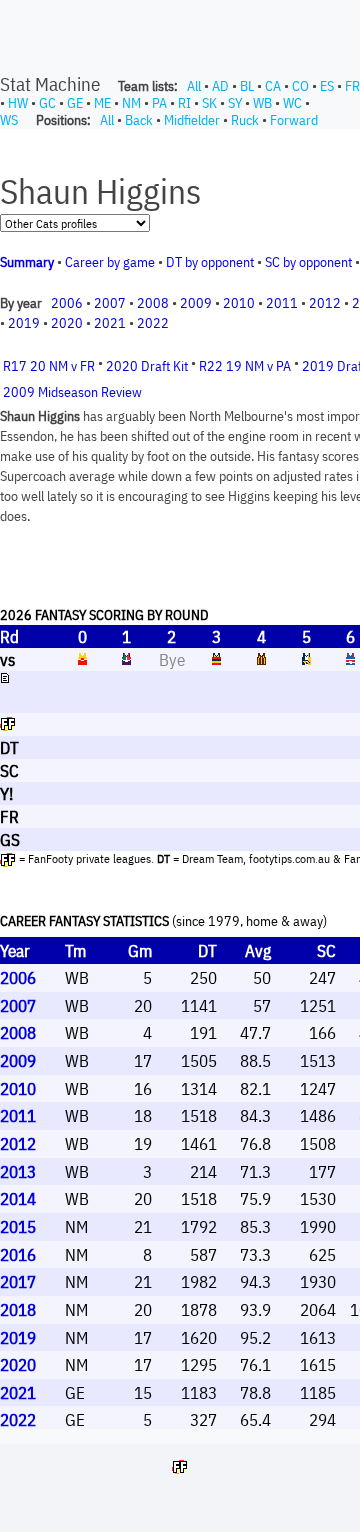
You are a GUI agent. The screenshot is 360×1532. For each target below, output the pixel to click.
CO (300, 86)
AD (220, 86)
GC (47, 103)
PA (159, 103)
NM (131, 103)
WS (9, 120)
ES (327, 86)
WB (262, 103)
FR (352, 86)
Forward (294, 120)
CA (273, 86)
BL (247, 86)
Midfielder (192, 120)
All (194, 86)
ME (102, 103)
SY (235, 103)
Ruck (245, 120)
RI (184, 103)
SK (209, 103)
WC (292, 103)
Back (139, 120)
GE (75, 103)
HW (18, 103)
